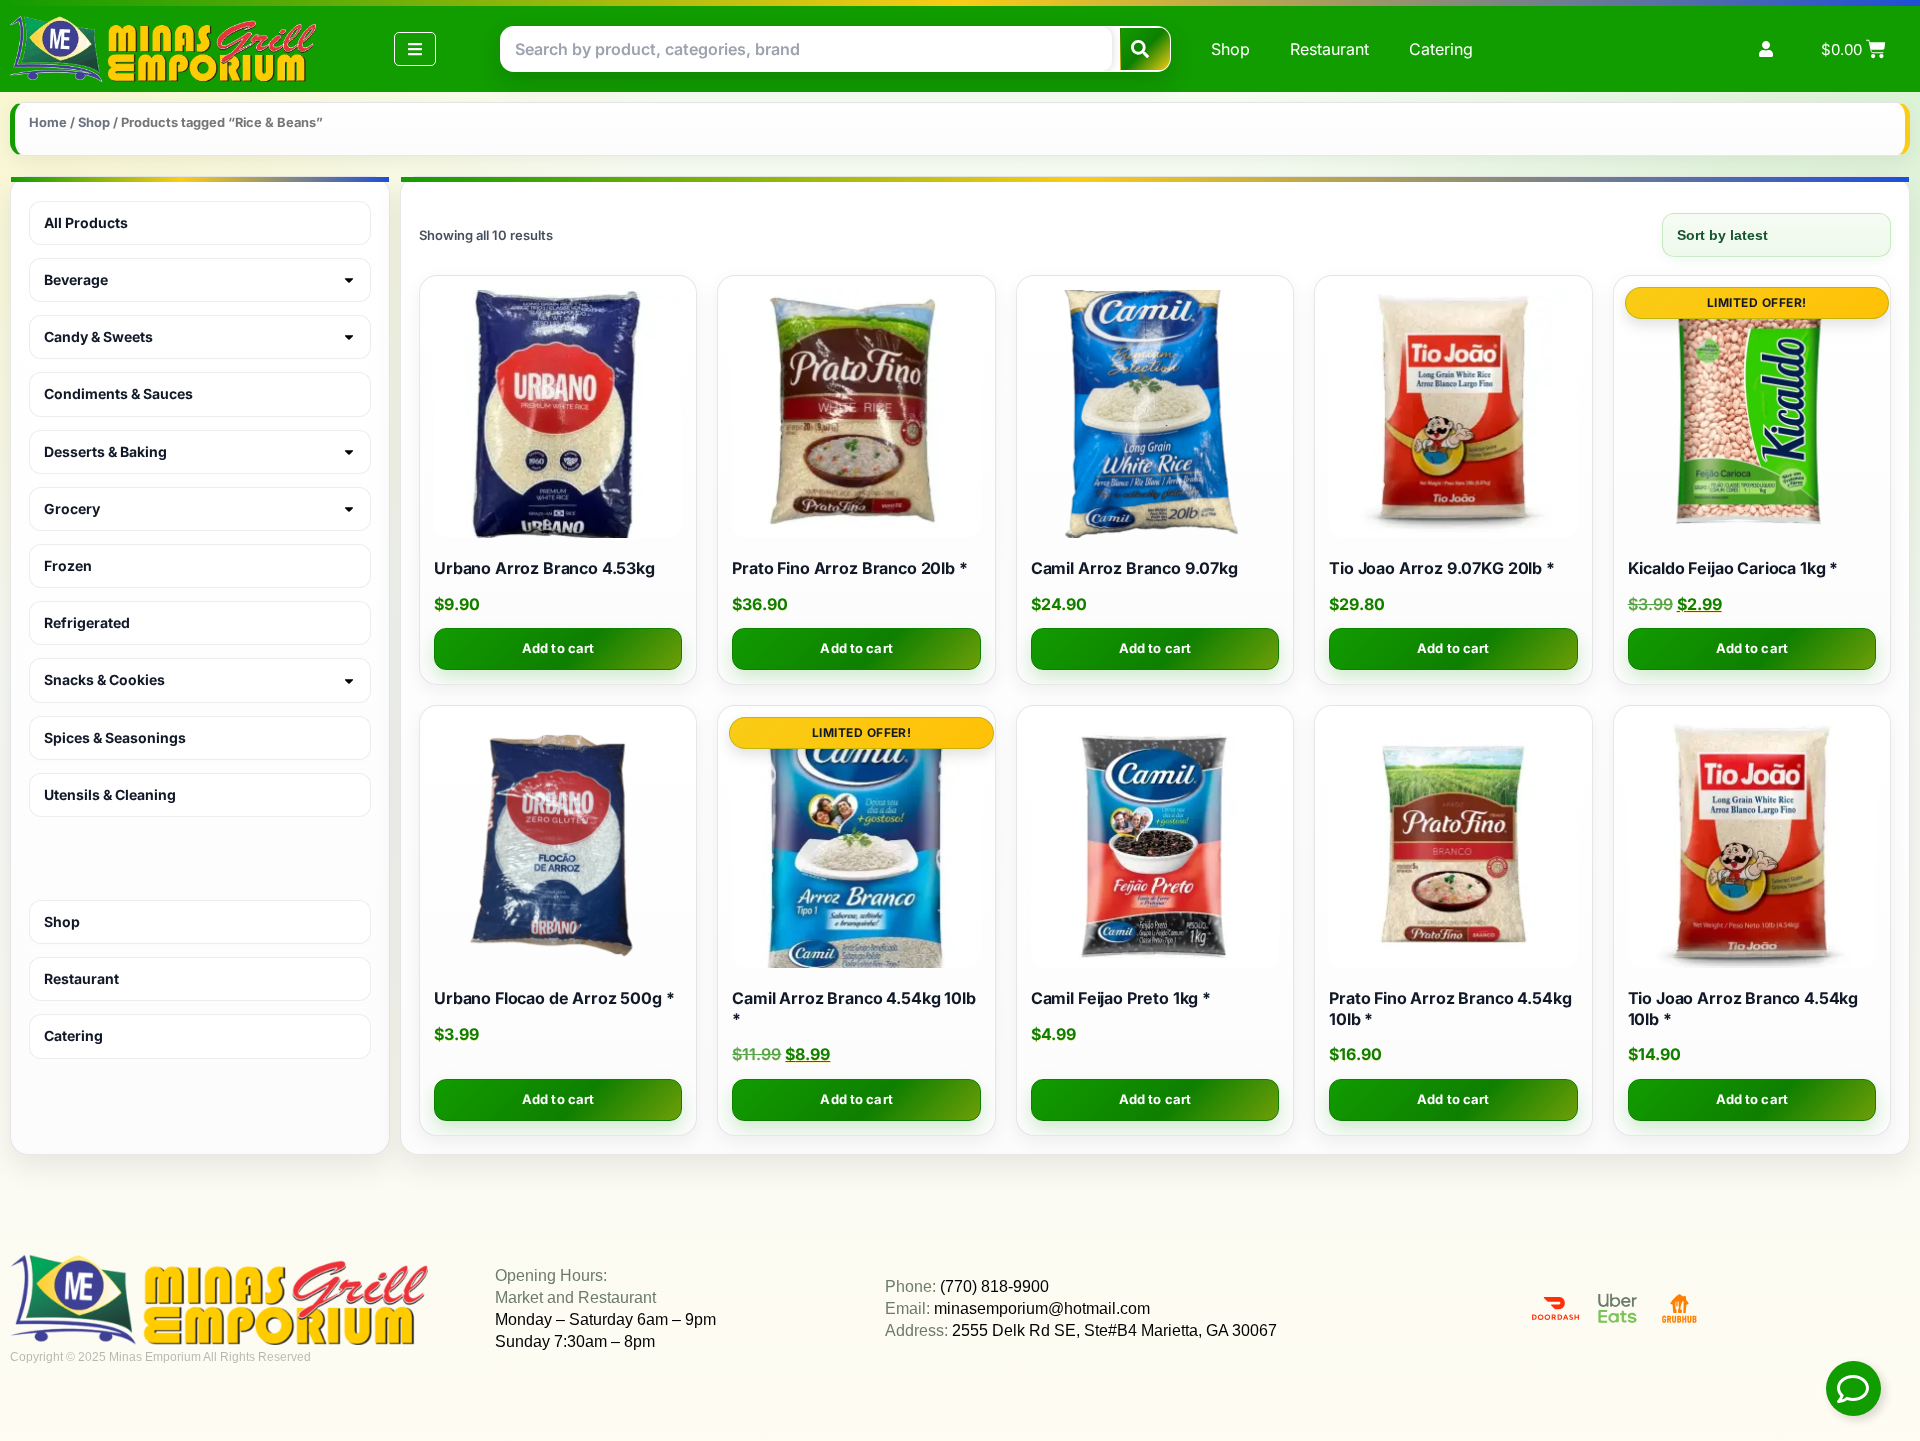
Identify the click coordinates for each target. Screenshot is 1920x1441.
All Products (86, 222)
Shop (1230, 49)
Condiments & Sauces (118, 393)
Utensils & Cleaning (110, 794)
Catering (1441, 49)
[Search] (1145, 49)
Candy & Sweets (98, 336)
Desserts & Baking (105, 451)
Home (48, 122)
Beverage (76, 279)
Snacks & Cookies (104, 679)
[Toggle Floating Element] (1853, 1388)
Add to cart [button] (558, 648)
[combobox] (806, 49)
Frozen (68, 565)
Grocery (72, 508)
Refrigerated (87, 622)
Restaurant (1329, 49)
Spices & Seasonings (115, 737)
